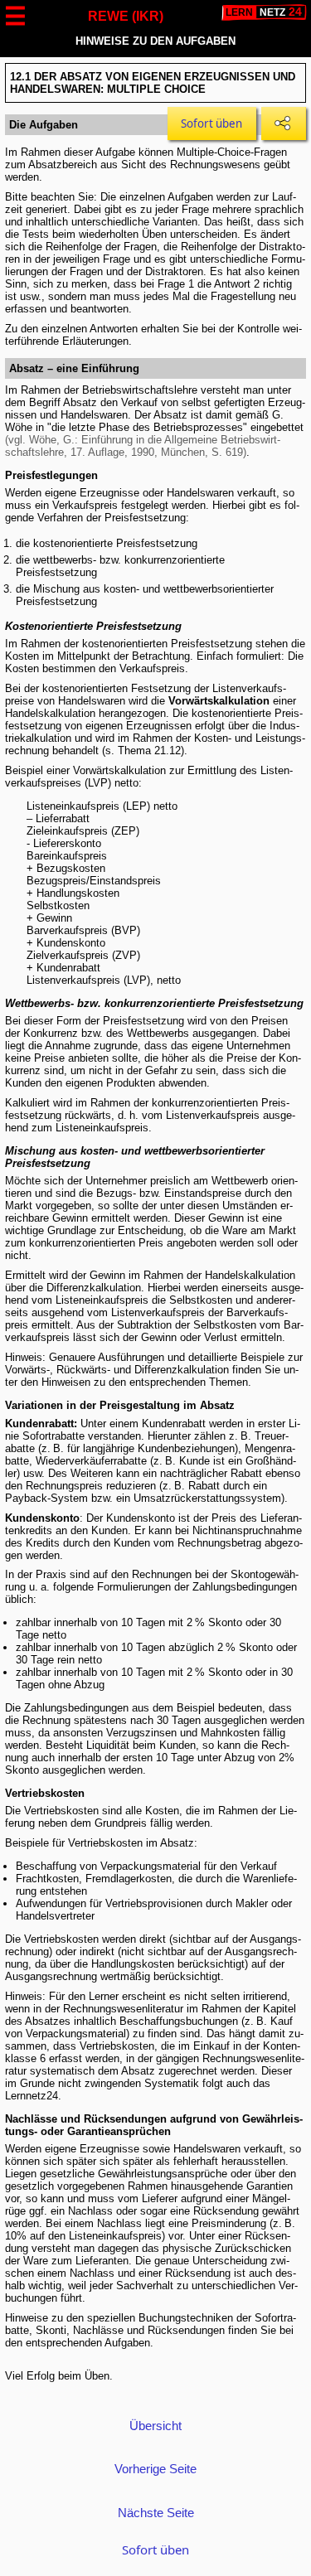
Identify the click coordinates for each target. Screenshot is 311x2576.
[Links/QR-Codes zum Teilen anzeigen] (283, 123)
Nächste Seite (156, 2513)
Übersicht (155, 2426)
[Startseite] (264, 12)
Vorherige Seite (155, 2469)
